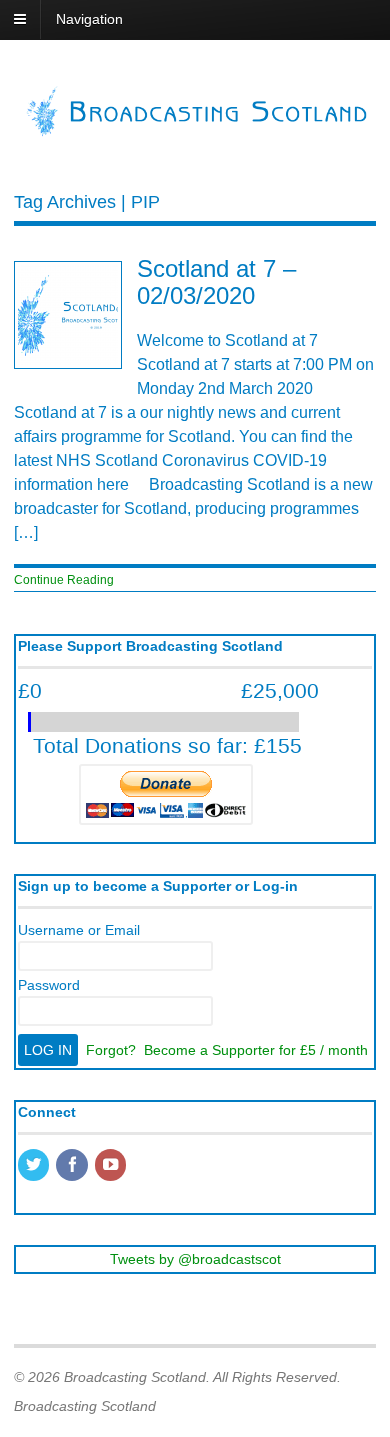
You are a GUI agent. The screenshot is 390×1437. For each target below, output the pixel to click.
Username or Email (79, 930)
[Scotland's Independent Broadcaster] (195, 131)
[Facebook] (73, 1166)
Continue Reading (64, 580)
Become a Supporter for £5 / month (256, 1050)
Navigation (89, 19)
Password (49, 985)
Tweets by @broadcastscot (195, 1259)
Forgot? (111, 1050)
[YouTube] (112, 1166)
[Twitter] (35, 1166)
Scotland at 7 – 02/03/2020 (216, 281)
